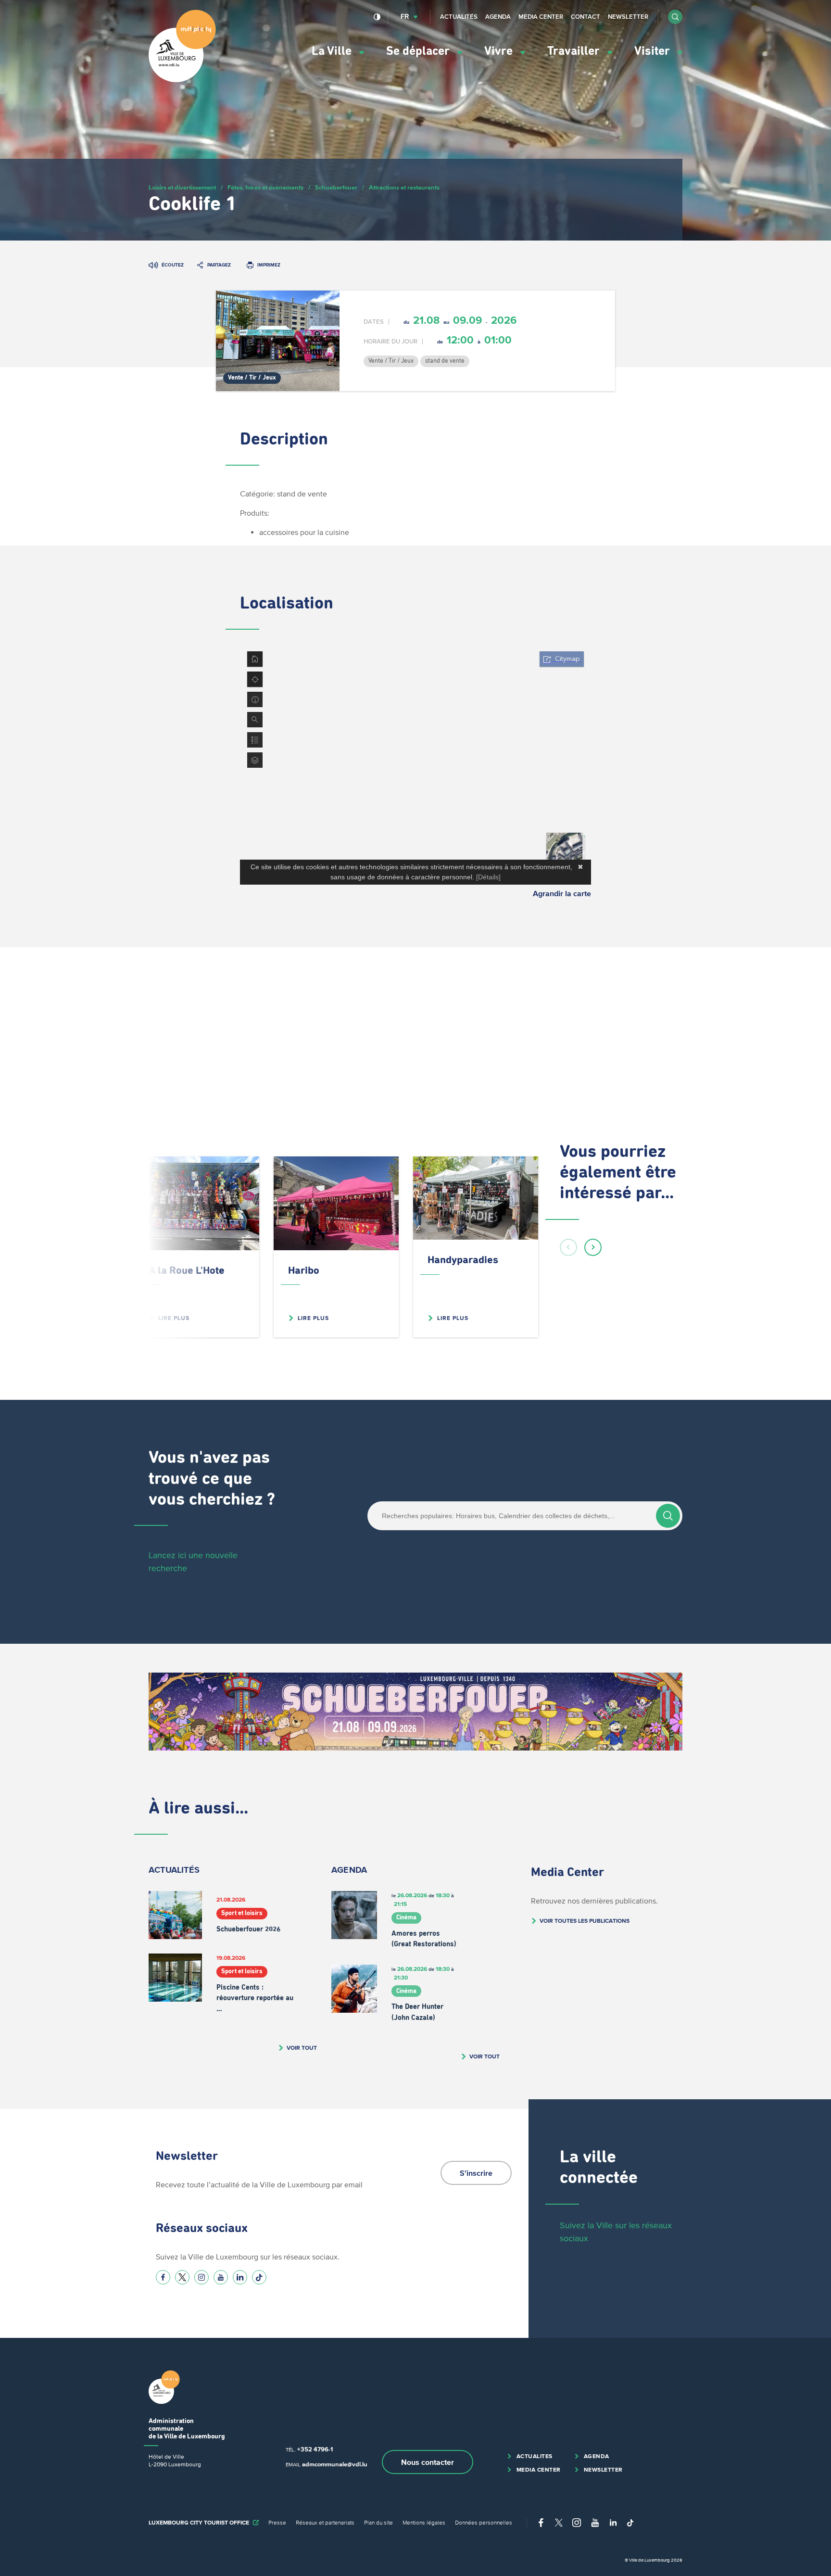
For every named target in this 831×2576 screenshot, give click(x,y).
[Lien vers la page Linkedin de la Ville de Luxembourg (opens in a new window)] (240, 2277)
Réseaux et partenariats (325, 2522)
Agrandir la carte (562, 893)
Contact (585, 17)
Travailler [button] (575, 51)
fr (405, 17)
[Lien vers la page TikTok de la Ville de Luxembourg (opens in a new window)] (259, 2277)
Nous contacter (428, 2462)
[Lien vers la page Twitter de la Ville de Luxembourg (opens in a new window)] (182, 2277)
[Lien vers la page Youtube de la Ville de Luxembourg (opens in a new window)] (221, 2277)
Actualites (535, 2456)
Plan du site (378, 2522)
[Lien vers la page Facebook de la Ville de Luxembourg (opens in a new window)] (163, 2277)
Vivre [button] (500, 51)
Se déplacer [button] (419, 51)
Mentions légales (424, 2522)
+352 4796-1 (315, 2449)
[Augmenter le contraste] (377, 17)
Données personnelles (484, 2522)
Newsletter (628, 17)
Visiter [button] (654, 51)
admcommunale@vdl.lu (335, 2464)
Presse (277, 2522)
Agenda (498, 17)
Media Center (541, 17)
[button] (675, 17)
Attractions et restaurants (404, 187)
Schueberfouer (336, 187)
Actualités (459, 17)
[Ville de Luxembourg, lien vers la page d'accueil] (182, 80)
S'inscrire (476, 2173)
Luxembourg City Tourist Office (199, 2522)
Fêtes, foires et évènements (265, 187)
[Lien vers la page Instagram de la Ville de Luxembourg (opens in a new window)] (201, 2277)
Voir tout (302, 2048)
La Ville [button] (333, 51)
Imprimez (269, 265)
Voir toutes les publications (585, 1921)
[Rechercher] (668, 1516)
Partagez (219, 265)
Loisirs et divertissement (182, 187)
